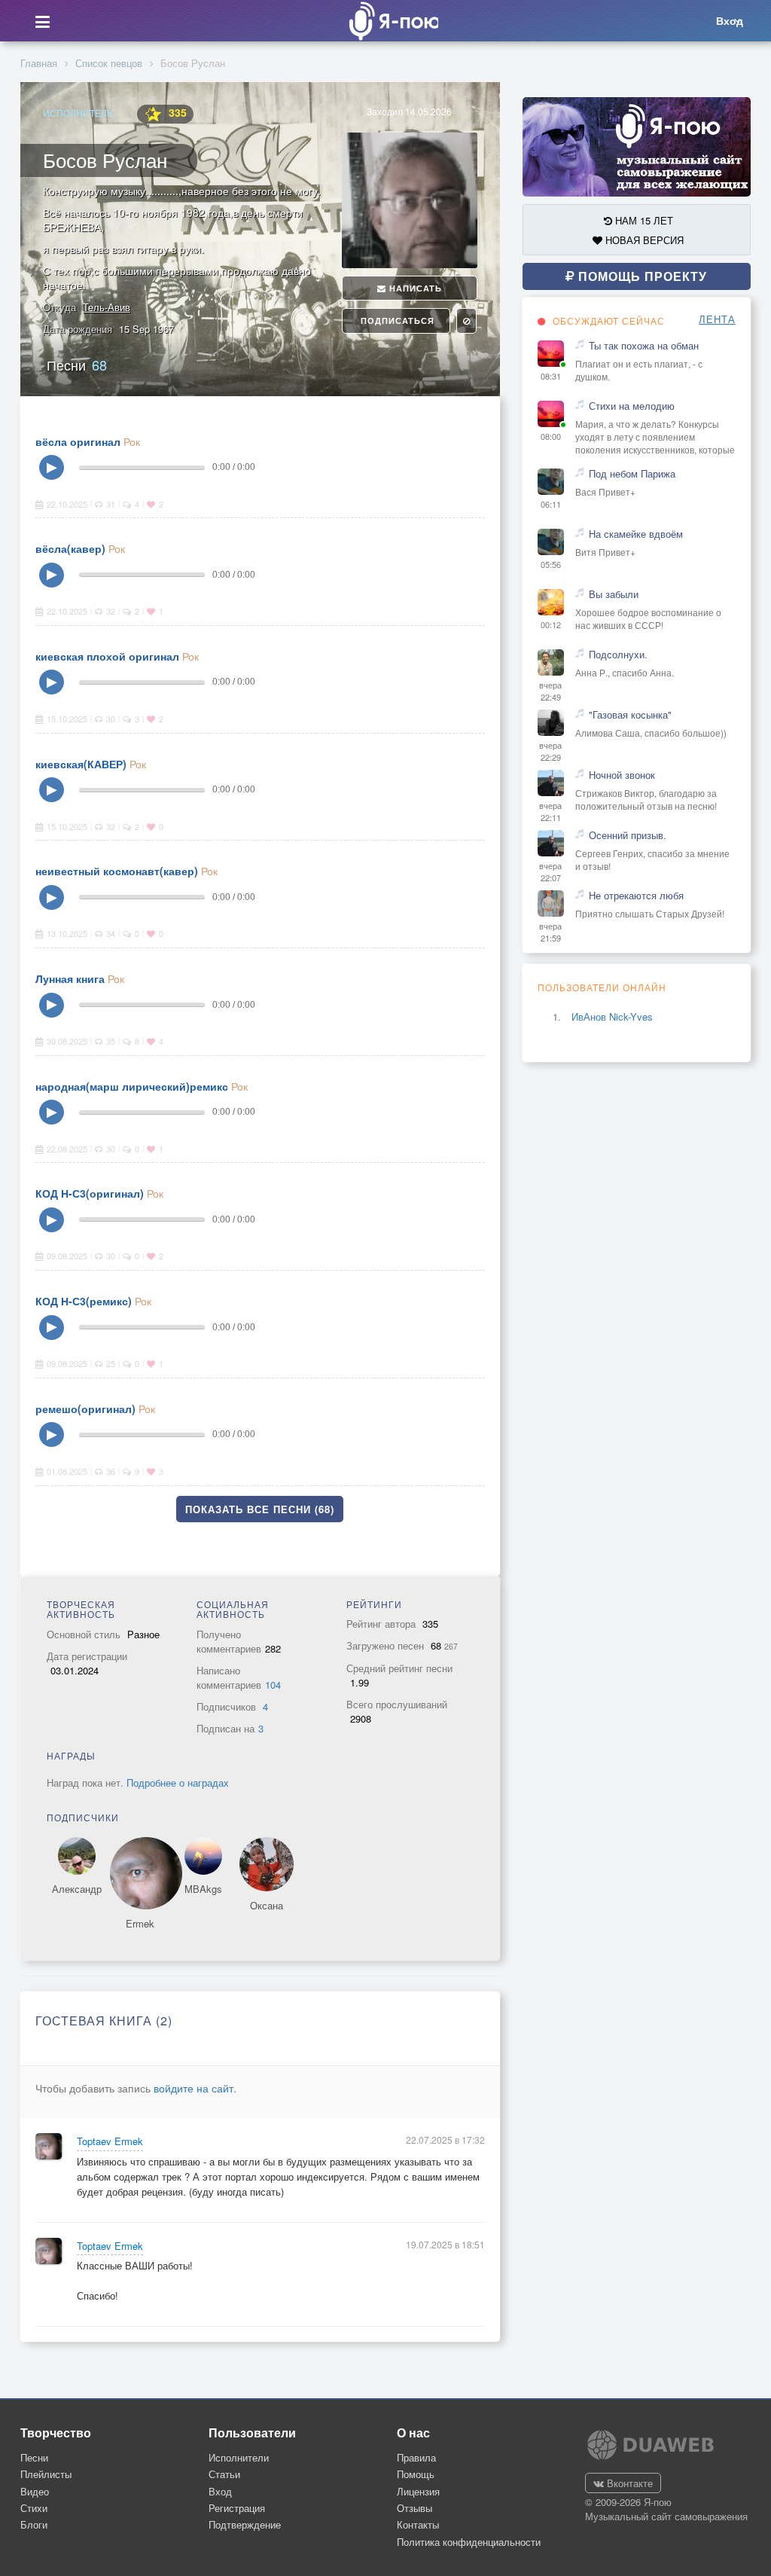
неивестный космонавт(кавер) (117, 871)
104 (273, 1685)
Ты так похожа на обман (644, 346)
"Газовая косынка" (630, 715)
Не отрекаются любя (636, 896)
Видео (35, 2491)
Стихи (34, 2508)
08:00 (551, 436)
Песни (77, 365)
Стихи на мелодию (632, 406)
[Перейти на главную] (389, 21)
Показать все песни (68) (260, 1509)
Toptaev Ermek (110, 2141)
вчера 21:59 (550, 932)
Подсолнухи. (618, 655)
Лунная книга (70, 978)
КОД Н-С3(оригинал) (90, 1193)
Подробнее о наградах (178, 1782)
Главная (39, 63)
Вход (220, 2491)
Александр (77, 1889)
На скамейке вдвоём (636, 534)
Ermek (140, 1924)
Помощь (416, 2474)
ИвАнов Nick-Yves (612, 1016)
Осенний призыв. (628, 835)
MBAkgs (203, 1889)
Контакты (418, 2524)
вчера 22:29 (550, 751)
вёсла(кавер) (70, 548)
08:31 (551, 376)
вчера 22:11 (550, 812)
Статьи (224, 2474)
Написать (414, 288)
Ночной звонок (622, 775)
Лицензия (418, 2491)
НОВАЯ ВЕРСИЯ (643, 240)
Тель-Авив (107, 307)
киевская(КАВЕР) (81, 764)
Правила (416, 2457)
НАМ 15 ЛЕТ (643, 220)
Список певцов (109, 63)
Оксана (267, 1906)
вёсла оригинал (78, 441)
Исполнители (239, 2457)
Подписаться (396, 320)
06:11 (551, 504)
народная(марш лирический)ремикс (132, 1086)
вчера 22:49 (550, 691)
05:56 (551, 565)
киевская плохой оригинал (107, 656)
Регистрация (237, 2508)
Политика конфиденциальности (469, 2542)
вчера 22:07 (550, 872)
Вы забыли (614, 594)
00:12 (551, 625)
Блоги (34, 2524)
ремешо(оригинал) (85, 1409)
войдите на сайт (194, 2088)
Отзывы (414, 2508)
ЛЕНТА (717, 319)
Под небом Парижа (632, 474)
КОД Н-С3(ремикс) (84, 1301)
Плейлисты (46, 2474)
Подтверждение (245, 2524)
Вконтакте (628, 2483)
